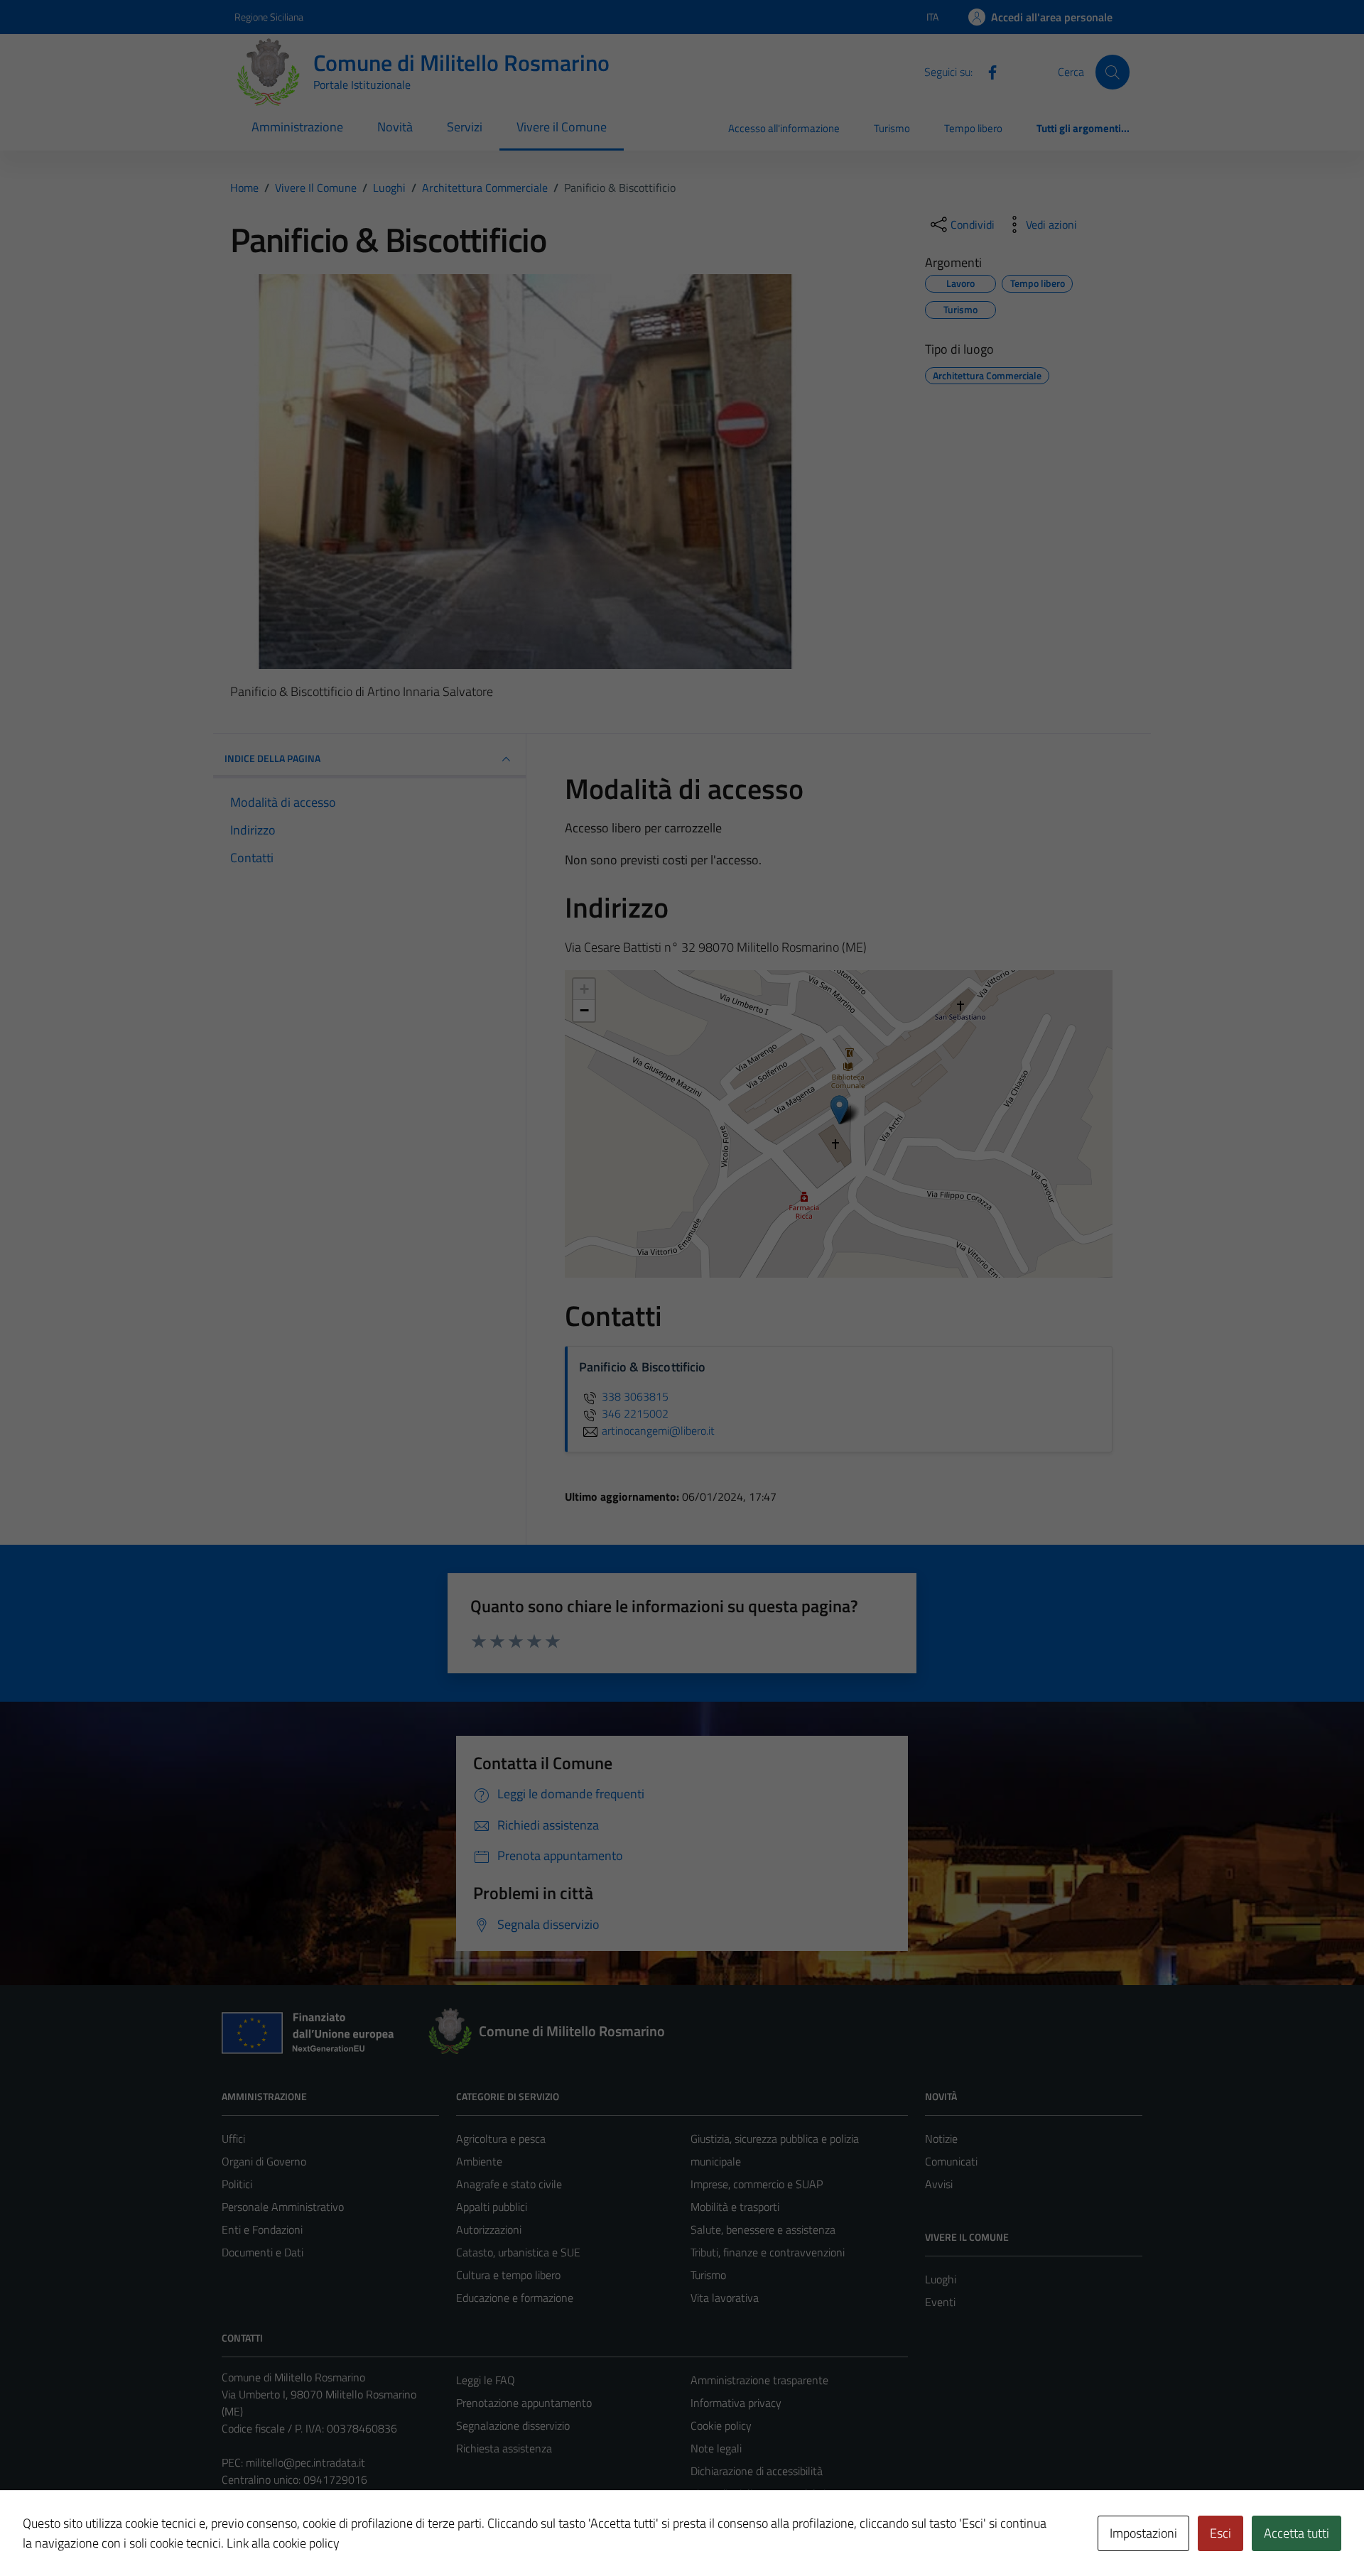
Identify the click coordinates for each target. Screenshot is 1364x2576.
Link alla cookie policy (283, 2543)
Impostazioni (1143, 2533)
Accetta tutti (1297, 2533)
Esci (1220, 2533)
